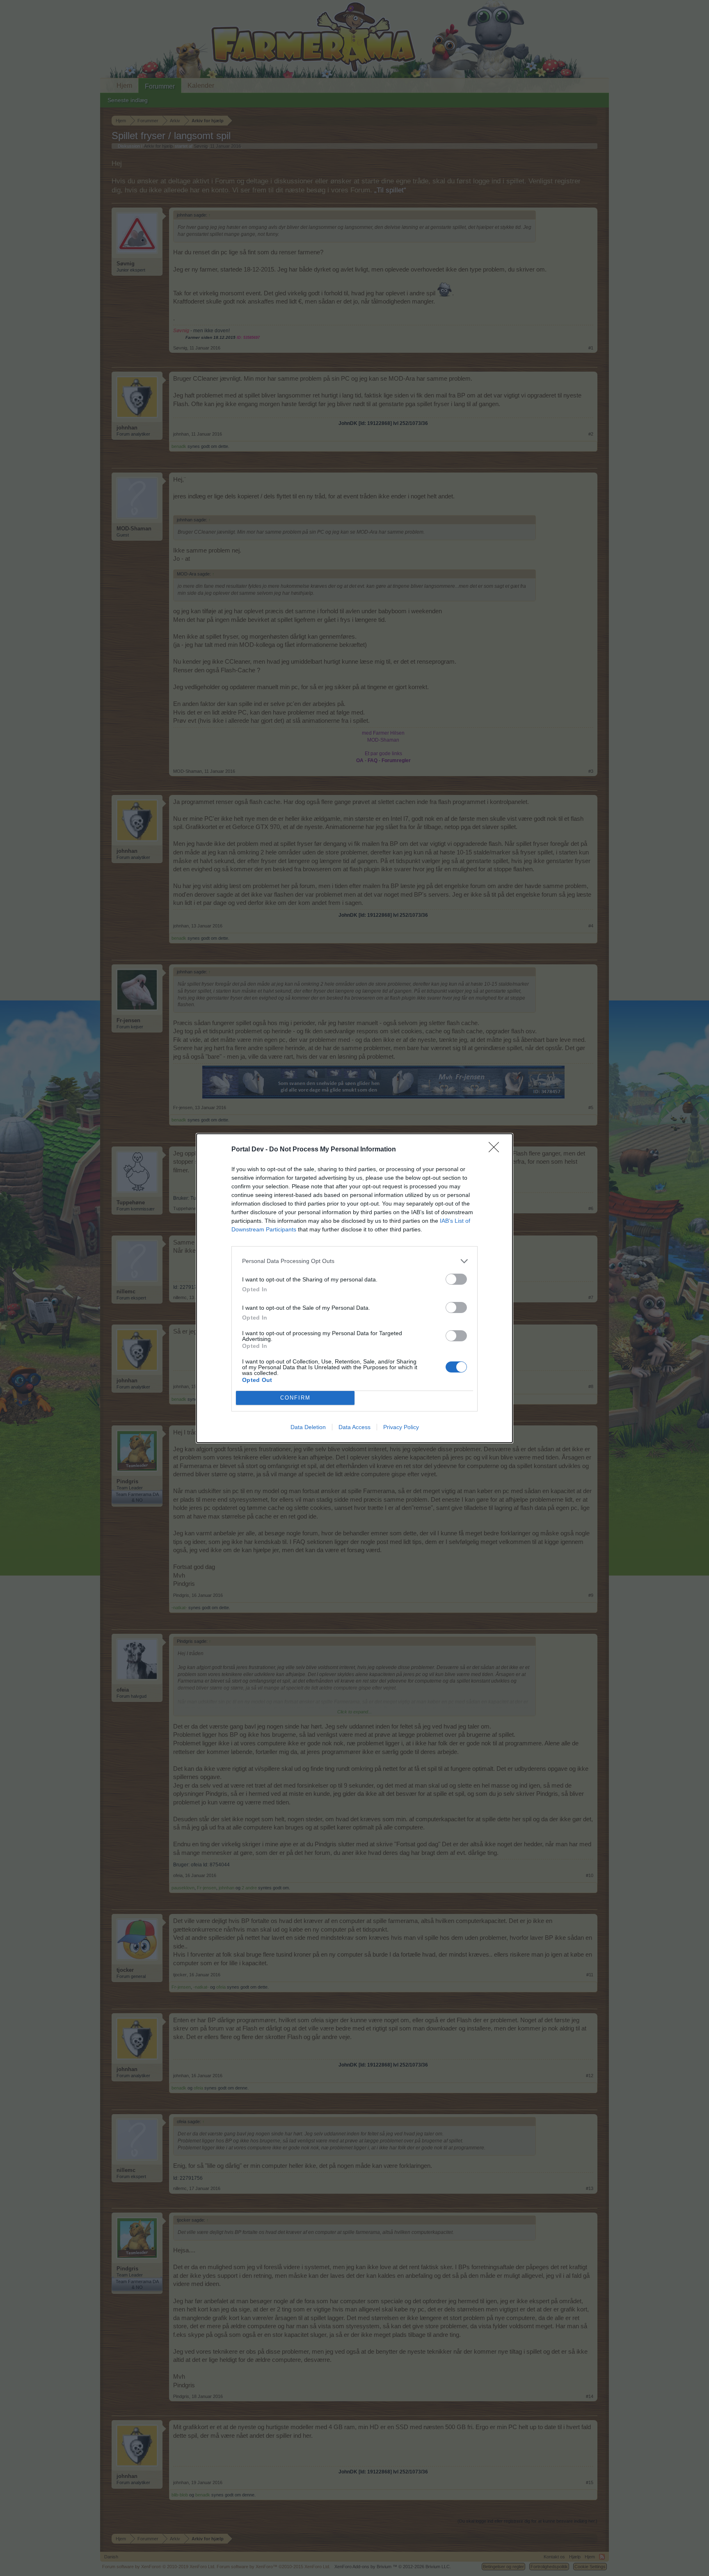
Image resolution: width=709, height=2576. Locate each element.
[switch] (456, 1279)
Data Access (354, 1427)
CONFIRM (295, 1398)
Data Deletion (308, 1427)
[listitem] (354, 1261)
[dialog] (354, 1288)
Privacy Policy (401, 1427)
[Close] (496, 1150)
